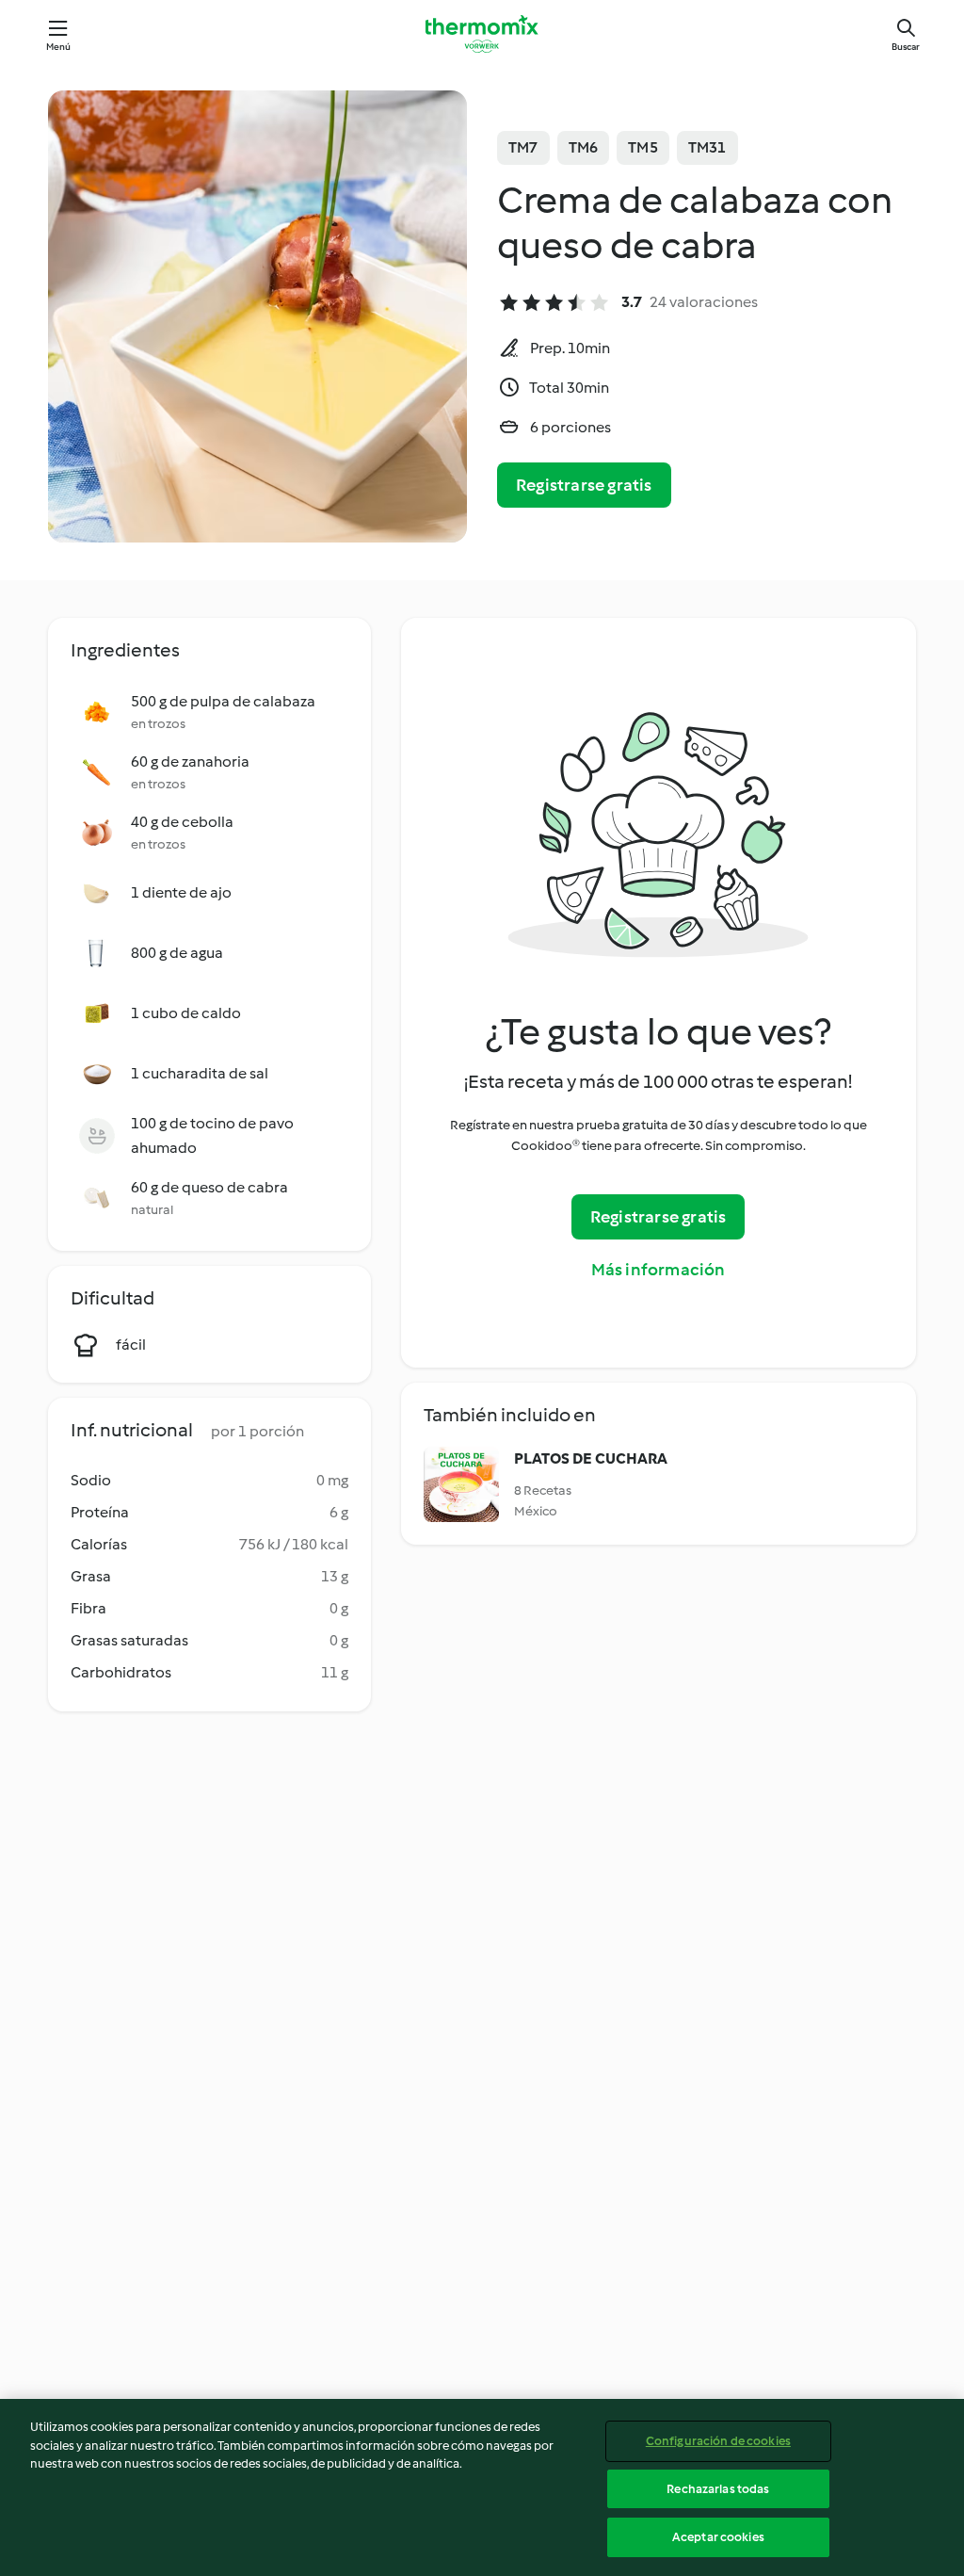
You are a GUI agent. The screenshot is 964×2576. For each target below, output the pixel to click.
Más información (659, 1270)
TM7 (523, 147)
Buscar (906, 47)
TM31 (707, 147)
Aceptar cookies (718, 2537)
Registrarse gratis (584, 485)
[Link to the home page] (482, 34)
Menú (59, 47)
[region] (482, 2487)
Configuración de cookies (718, 2441)
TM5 (643, 147)
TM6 (584, 147)
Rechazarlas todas (718, 2489)
